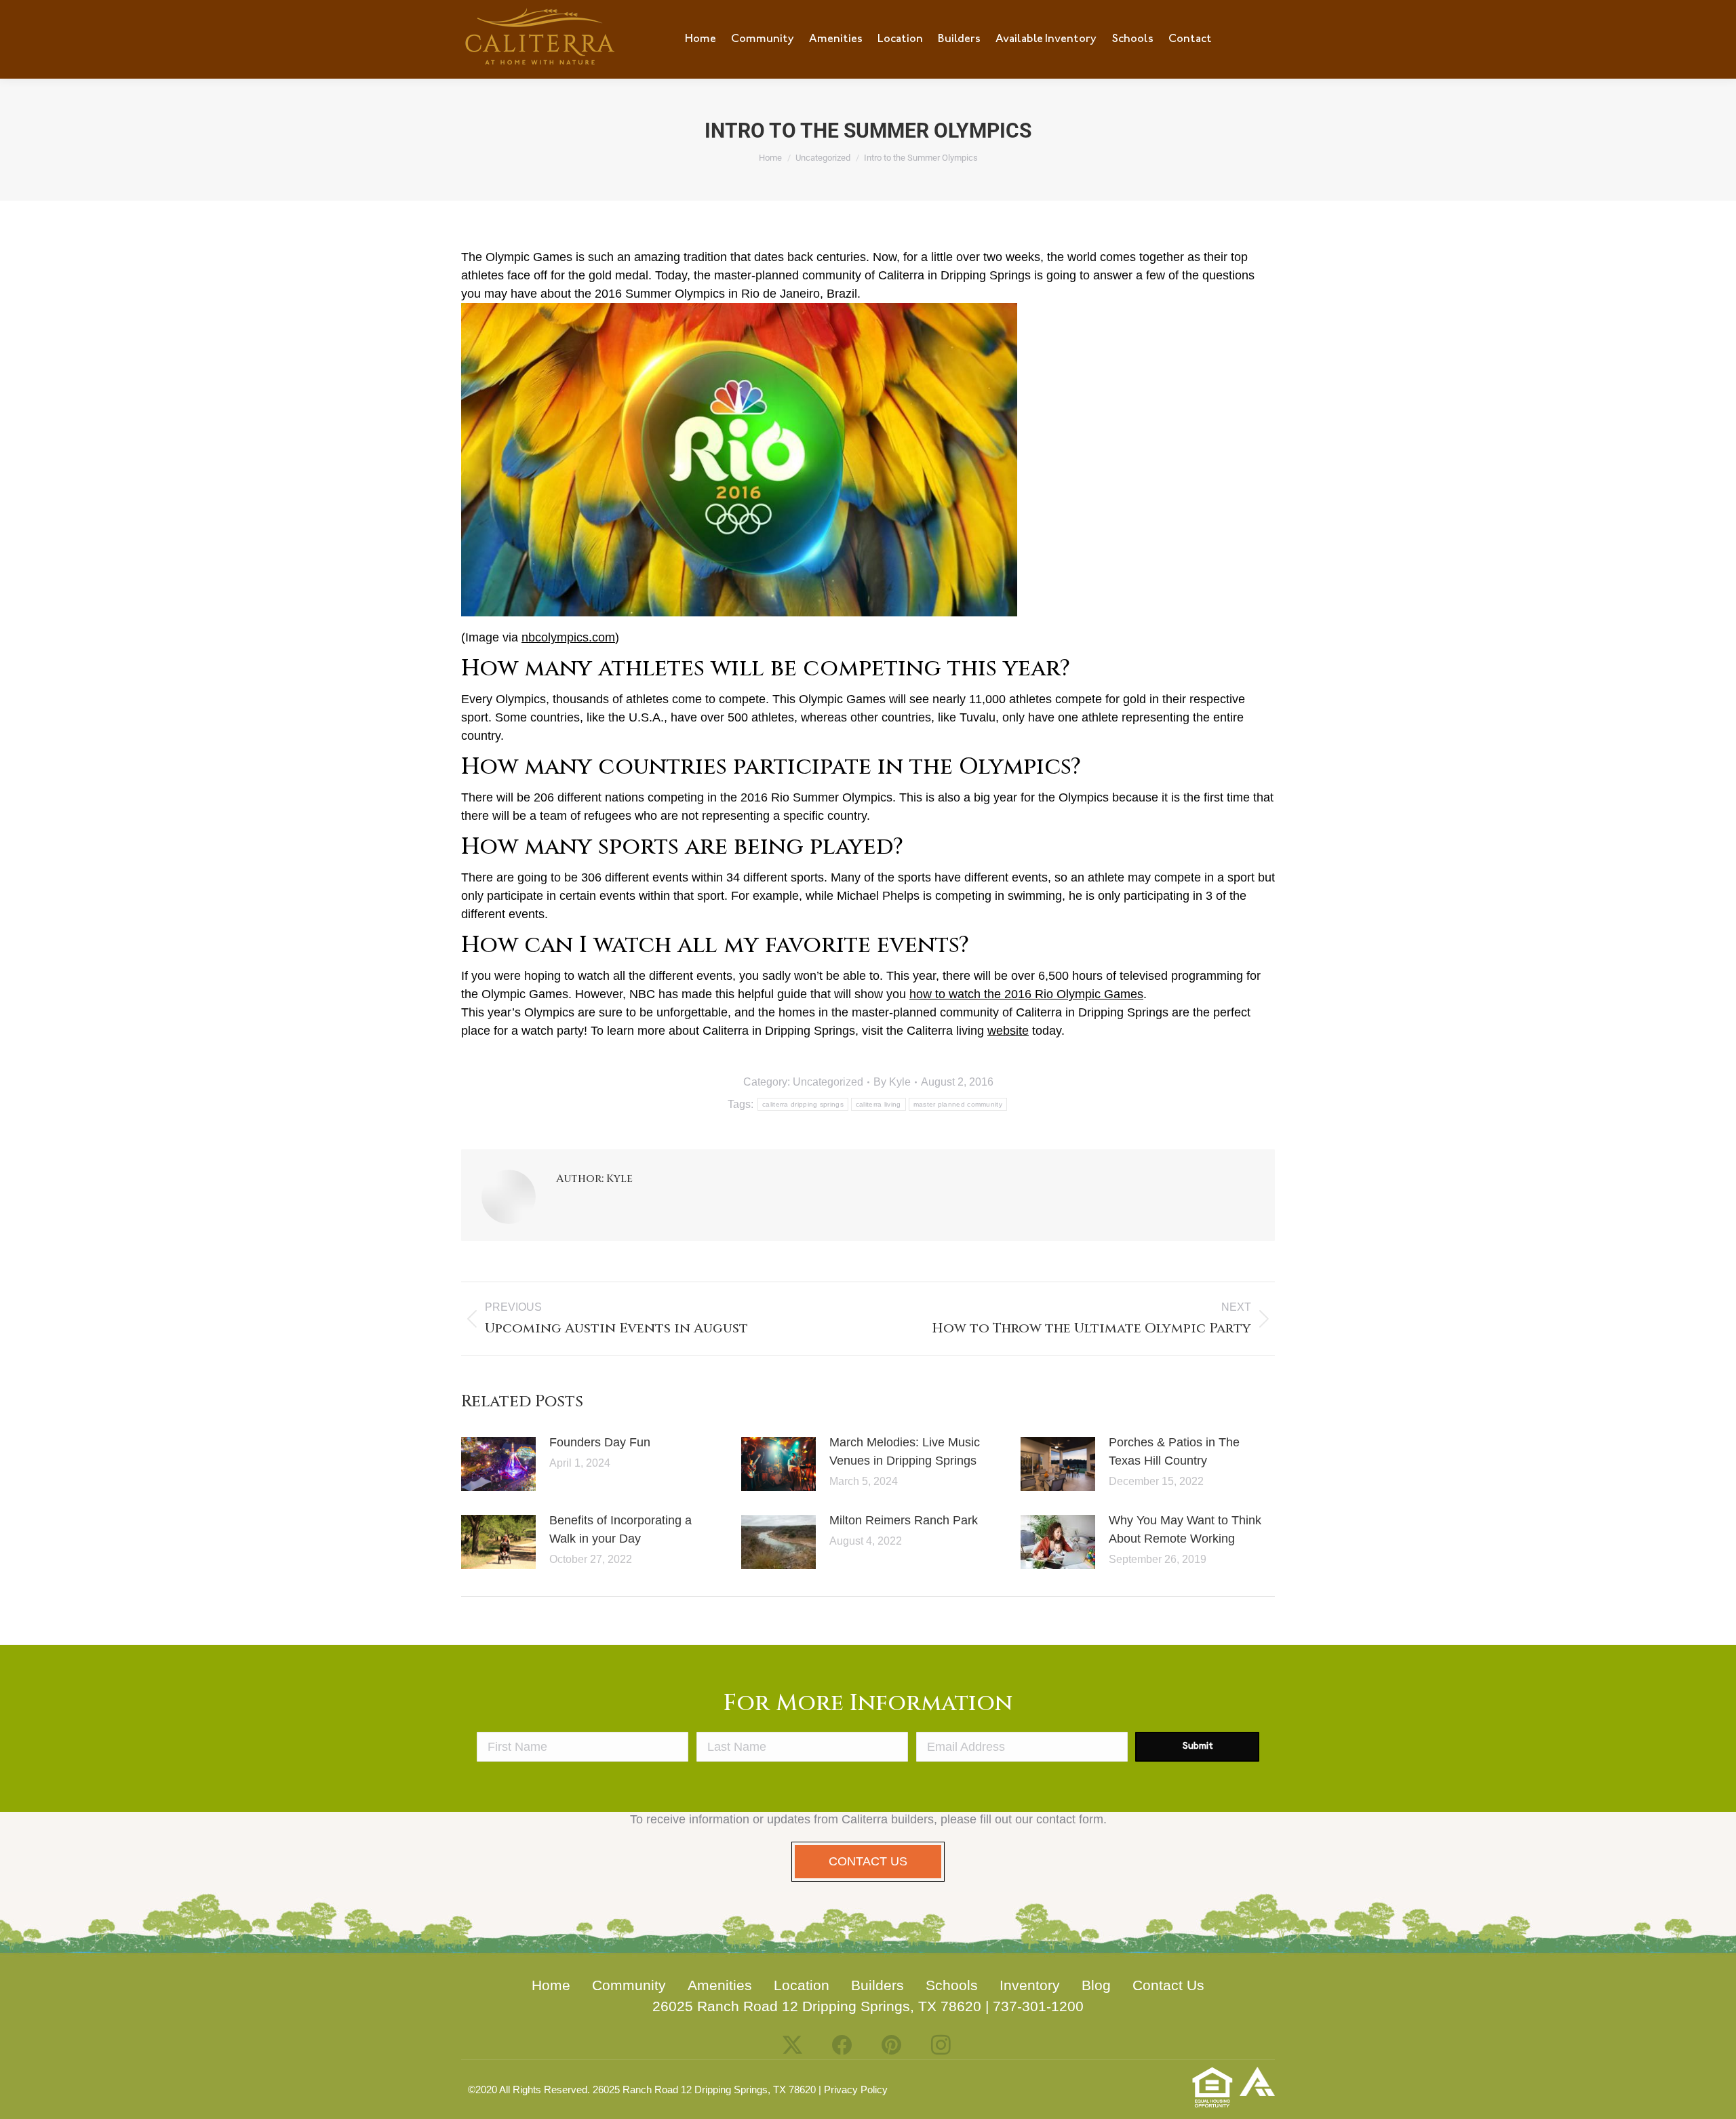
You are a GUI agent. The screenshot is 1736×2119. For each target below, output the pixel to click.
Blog (1096, 1985)
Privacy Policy (856, 2090)
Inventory (1030, 1985)
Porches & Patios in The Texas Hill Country (1174, 1451)
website (1008, 1031)
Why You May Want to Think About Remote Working (1185, 1529)
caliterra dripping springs (803, 1104)
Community (629, 1985)
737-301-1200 (1038, 2006)
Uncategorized (828, 1082)
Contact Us (1168, 1985)
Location (802, 1985)
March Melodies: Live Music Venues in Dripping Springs (905, 1451)
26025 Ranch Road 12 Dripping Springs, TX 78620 (817, 2006)
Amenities (720, 1985)
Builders (877, 1985)
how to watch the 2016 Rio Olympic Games (1026, 994)
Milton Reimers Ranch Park (904, 1520)
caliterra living (879, 1104)
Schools (952, 1985)
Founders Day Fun (600, 1442)
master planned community (958, 1104)
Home (551, 1985)
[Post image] (498, 1464)
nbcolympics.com (568, 637)
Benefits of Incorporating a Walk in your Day (620, 1529)
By (892, 1082)
